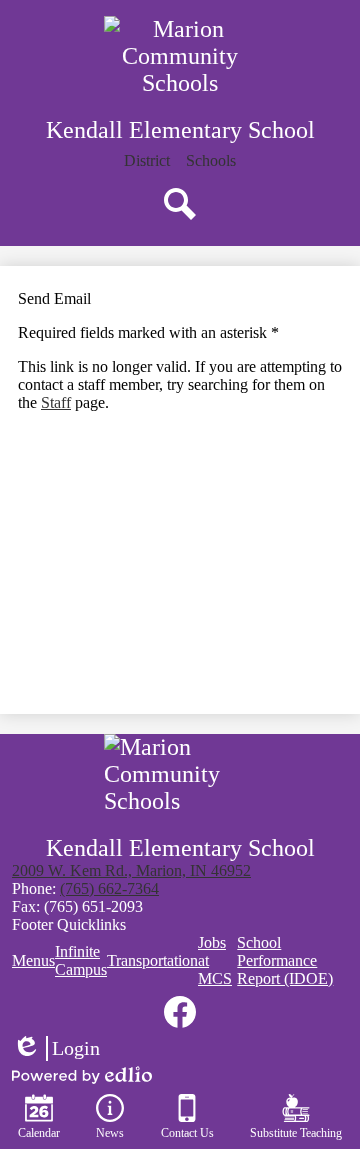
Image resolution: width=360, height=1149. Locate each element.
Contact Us (187, 1133)
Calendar (39, 1133)
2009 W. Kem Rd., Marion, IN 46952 (131, 870)
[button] (211, 161)
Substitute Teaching (296, 1133)
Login (56, 1049)
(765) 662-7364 (109, 888)
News (110, 1133)
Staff (56, 402)
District (147, 160)
